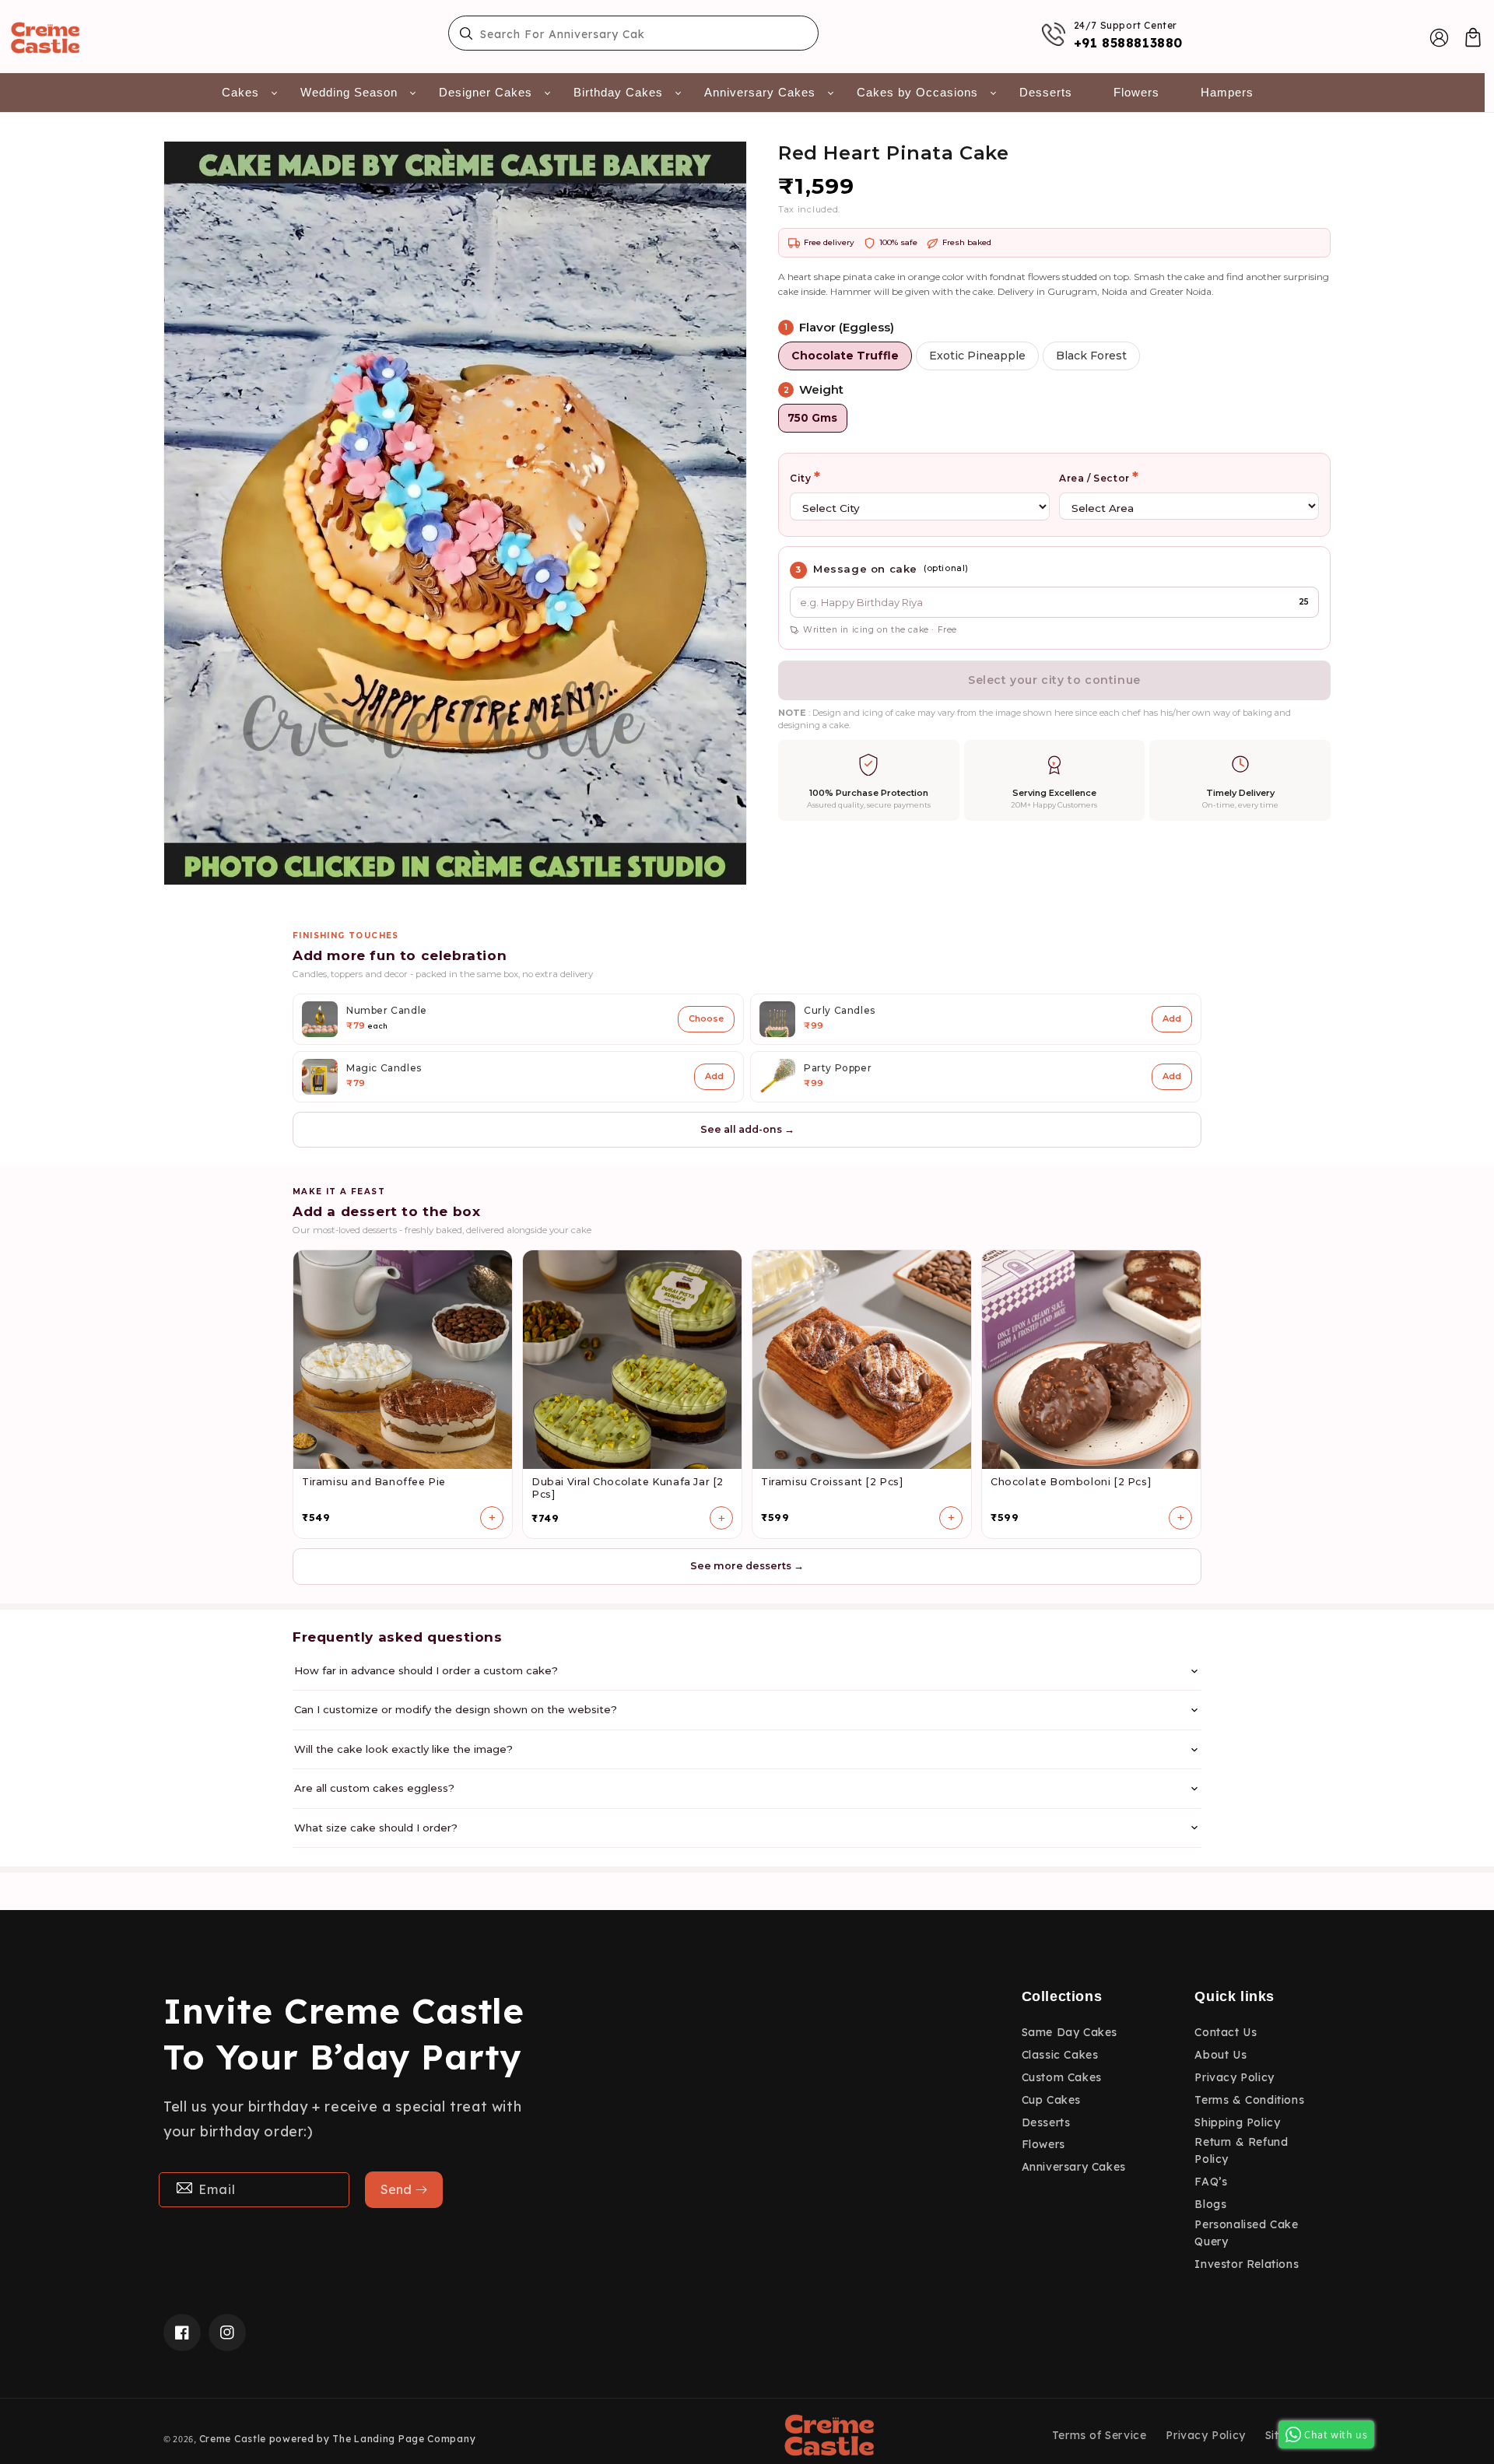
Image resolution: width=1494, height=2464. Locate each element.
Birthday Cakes (618, 92)
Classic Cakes (1060, 2055)
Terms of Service (1099, 2435)
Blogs (1210, 2204)
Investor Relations (1247, 2264)
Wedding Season (349, 92)
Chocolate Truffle (845, 356)
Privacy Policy (1234, 2077)
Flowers (1136, 92)
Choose (706, 1018)
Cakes (240, 92)
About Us (1220, 2055)
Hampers (1227, 92)
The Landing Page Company (404, 2439)
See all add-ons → (747, 1129)
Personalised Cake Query (1246, 2233)
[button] (1473, 37)
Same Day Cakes (1070, 2032)
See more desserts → (747, 1566)
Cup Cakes (1051, 2100)
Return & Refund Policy (1241, 2150)
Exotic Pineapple (977, 356)
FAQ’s (1211, 2182)
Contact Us (1226, 2032)
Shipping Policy (1237, 2122)
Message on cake (865, 569)
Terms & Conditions (1249, 2100)
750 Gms (812, 418)
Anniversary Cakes (760, 92)
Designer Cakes (486, 92)
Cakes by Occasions (917, 92)
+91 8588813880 (1128, 43)
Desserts (1046, 92)
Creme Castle (233, 2439)
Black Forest (1091, 356)
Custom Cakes (1062, 2077)
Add (1172, 1018)
